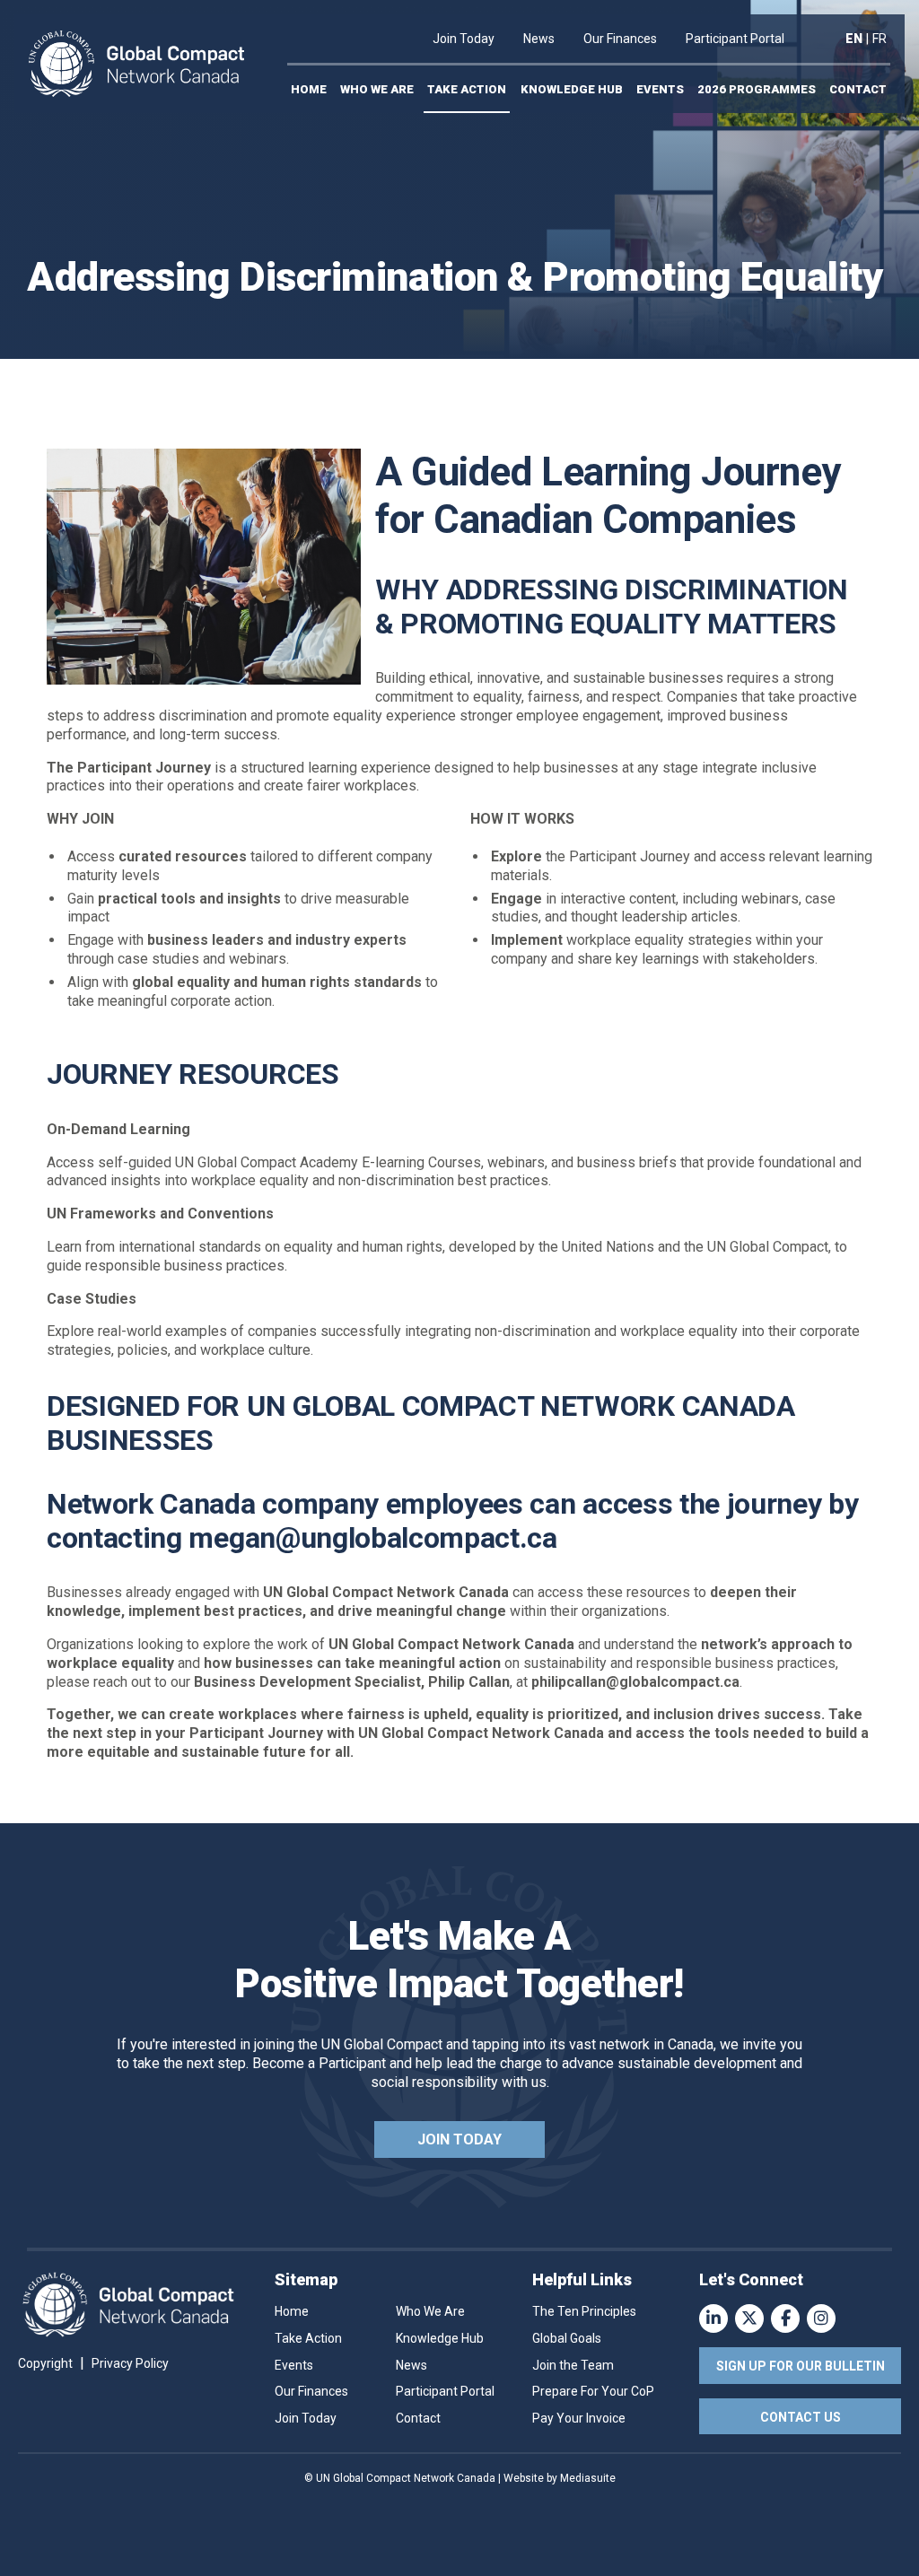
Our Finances (620, 39)
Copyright (45, 2363)
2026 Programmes (757, 89)
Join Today (464, 39)
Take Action (467, 89)
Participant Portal (735, 39)
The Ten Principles (584, 2311)
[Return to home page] (136, 64)
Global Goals (567, 2338)
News (539, 39)
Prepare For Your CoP (593, 2391)
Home (309, 89)
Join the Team (573, 2365)
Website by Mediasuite (560, 2478)
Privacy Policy (130, 2363)
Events (660, 89)
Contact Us (801, 2417)
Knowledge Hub (572, 89)
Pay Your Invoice (579, 2418)
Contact (858, 89)
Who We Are (377, 89)
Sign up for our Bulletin (801, 2366)
